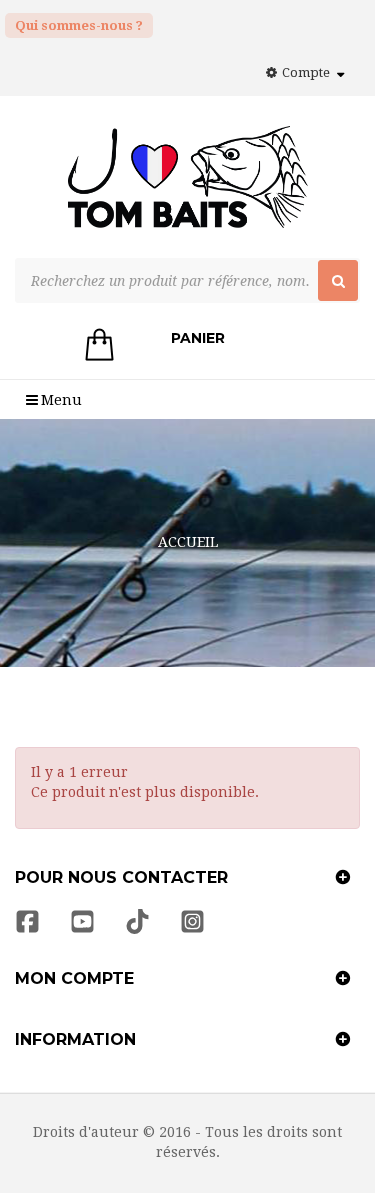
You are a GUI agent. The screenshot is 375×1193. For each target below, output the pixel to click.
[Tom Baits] (188, 186)
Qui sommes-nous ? (79, 25)
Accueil (188, 542)
